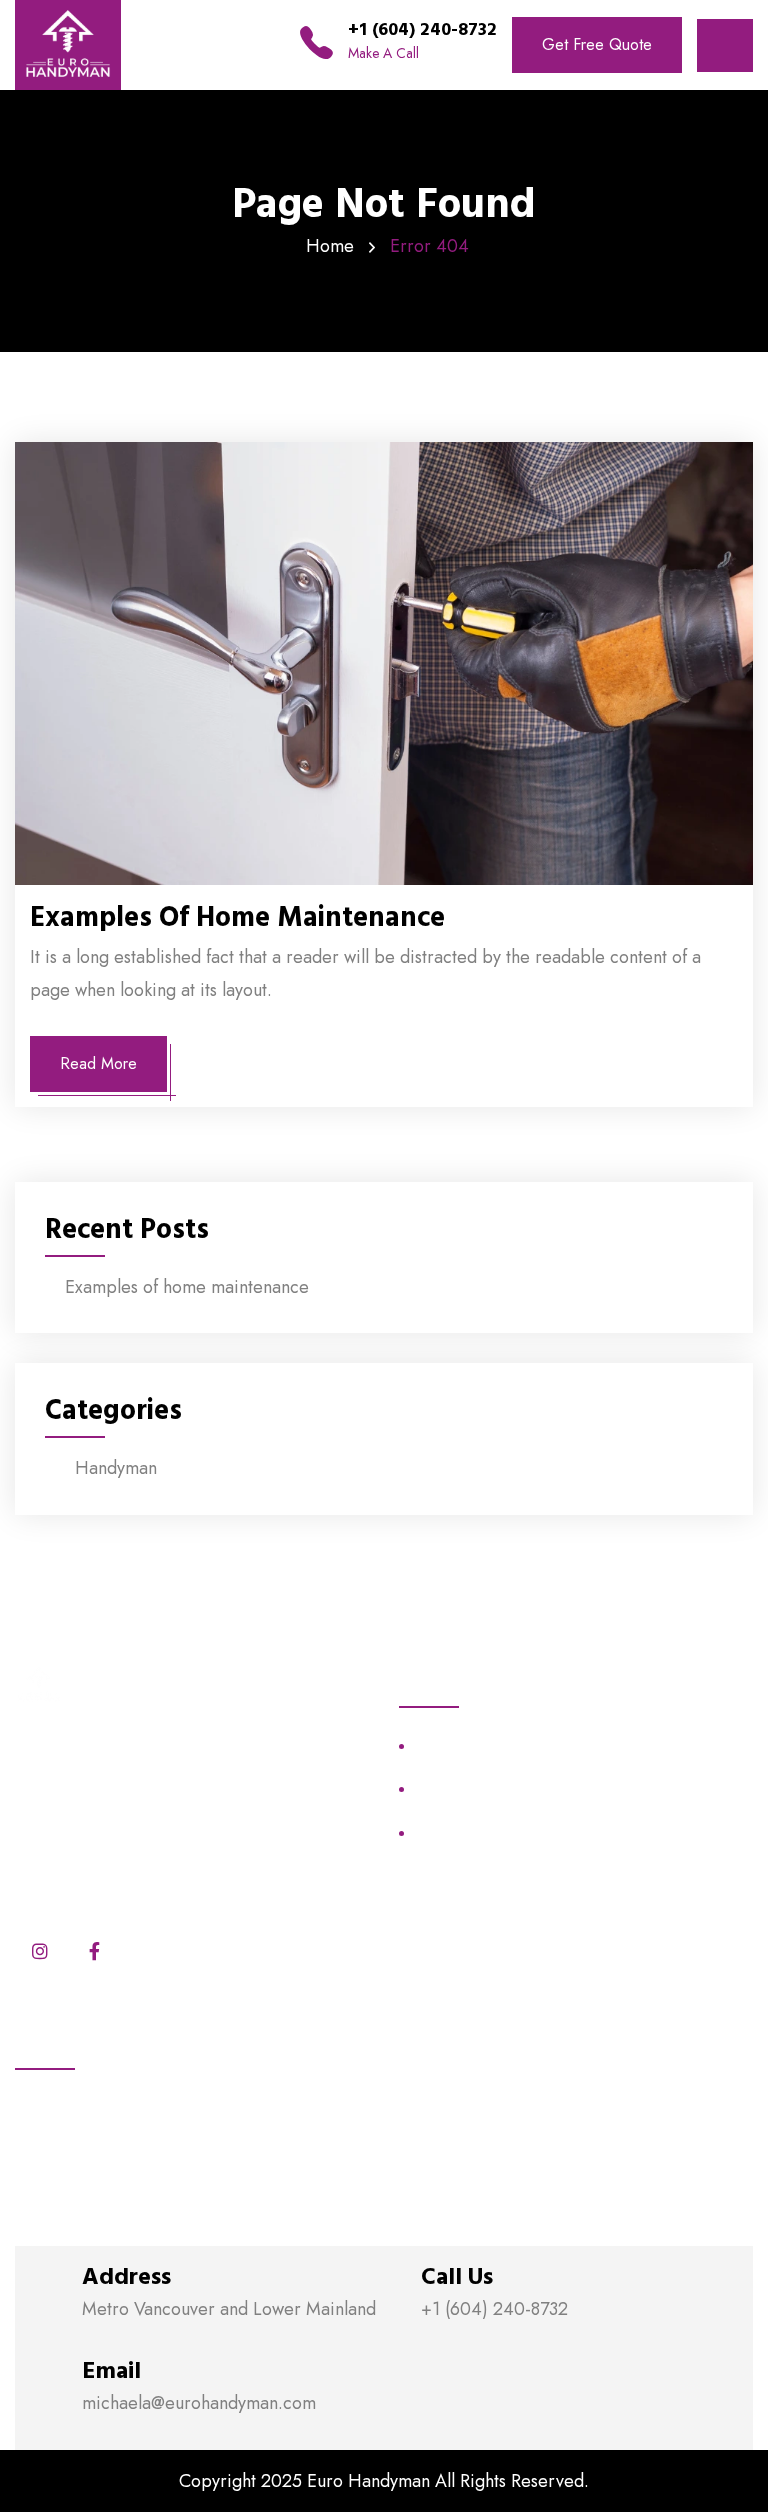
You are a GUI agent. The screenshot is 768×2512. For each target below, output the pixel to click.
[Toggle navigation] (725, 45)
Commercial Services (484, 1832)
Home (330, 246)
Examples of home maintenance (237, 918)
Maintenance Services (488, 1745)
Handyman (116, 1468)
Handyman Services (480, 1789)
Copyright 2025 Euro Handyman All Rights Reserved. (384, 2481)
